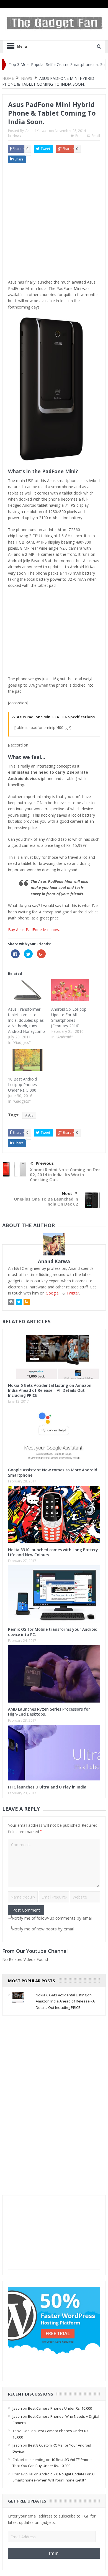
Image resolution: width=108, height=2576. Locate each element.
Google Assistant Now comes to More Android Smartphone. (53, 1472)
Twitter (73, 1293)
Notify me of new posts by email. (43, 1929)
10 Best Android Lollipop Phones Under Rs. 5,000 (22, 1085)
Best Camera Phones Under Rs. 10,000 (60, 2408)
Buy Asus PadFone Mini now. (34, 930)
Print (79, 136)
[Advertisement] (54, 223)
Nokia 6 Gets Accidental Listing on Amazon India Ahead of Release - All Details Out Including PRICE (66, 2001)
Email (96, 136)
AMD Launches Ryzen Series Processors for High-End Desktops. (49, 1712)
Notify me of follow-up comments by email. (52, 1918)
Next (67, 1193)
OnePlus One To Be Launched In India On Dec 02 (46, 1201)
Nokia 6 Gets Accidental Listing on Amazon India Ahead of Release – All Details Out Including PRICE (50, 1390)
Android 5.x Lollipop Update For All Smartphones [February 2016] (69, 1017)
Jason (17, 2408)
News (17, 135)
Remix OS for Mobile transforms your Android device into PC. (53, 1632)
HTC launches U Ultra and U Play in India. (48, 1787)
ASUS (29, 1115)
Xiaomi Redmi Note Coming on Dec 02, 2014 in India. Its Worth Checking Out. (65, 1174)
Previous (45, 1163)
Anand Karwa (36, 131)
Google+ (53, 1293)
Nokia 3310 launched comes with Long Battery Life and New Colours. (53, 1552)
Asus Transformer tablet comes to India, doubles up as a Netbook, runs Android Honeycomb (26, 1020)
